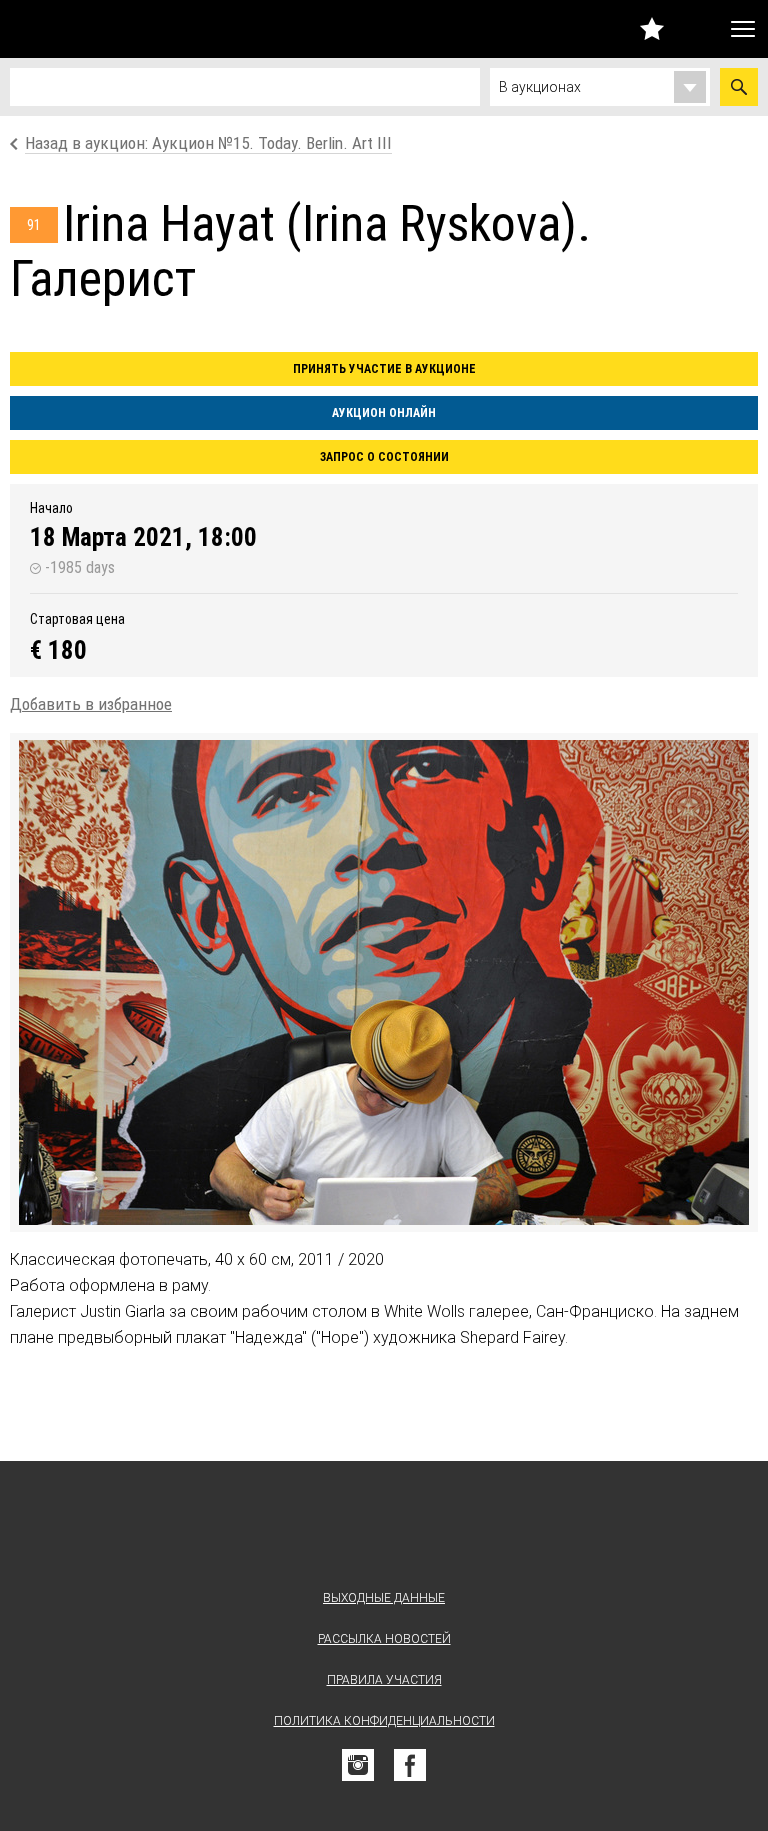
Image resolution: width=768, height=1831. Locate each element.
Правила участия (384, 1680)
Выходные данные (384, 1598)
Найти (739, 87)
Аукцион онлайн (384, 413)
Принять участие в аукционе (384, 369)
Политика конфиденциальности (384, 1721)
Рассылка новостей (384, 1639)
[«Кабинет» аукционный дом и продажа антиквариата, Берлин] (115, 29)
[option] (384, 982)
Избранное (652, 28)
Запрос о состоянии (384, 457)
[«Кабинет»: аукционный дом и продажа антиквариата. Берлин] (384, 1529)
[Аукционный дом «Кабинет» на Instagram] (358, 1765)
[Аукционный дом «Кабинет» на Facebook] (410, 1765)
